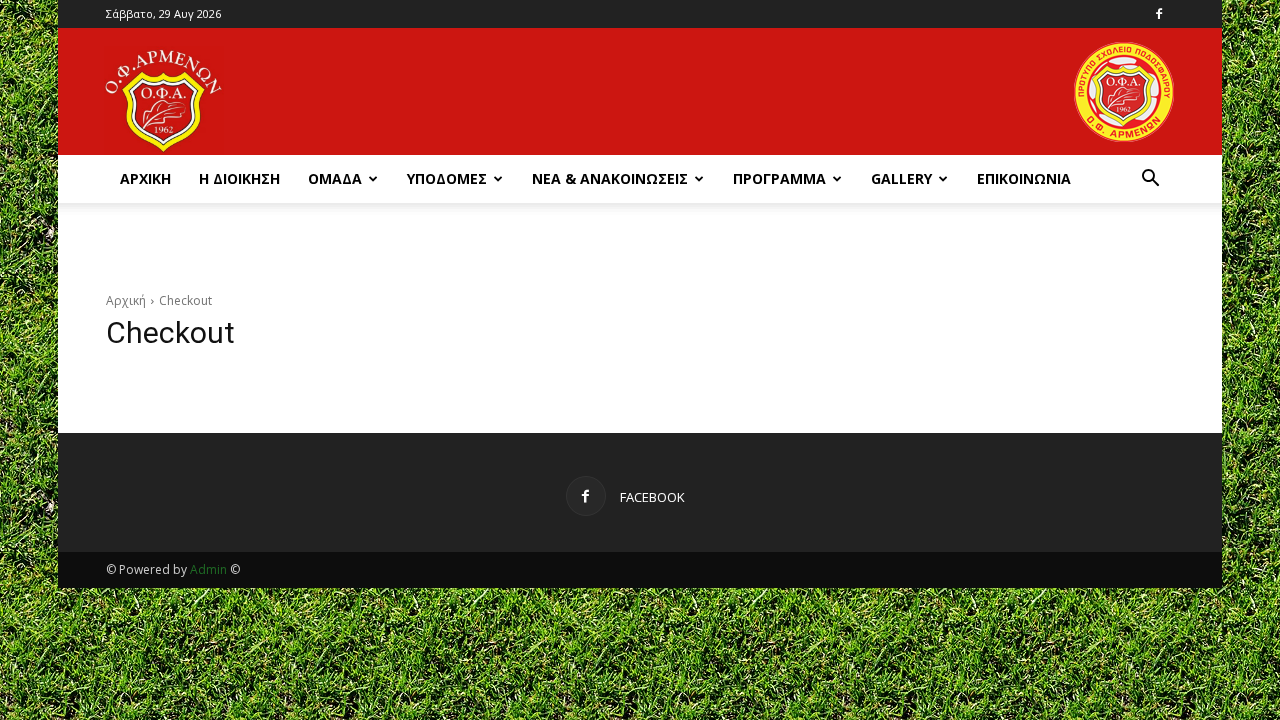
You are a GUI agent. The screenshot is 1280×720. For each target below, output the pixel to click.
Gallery (901, 178)
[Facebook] (1159, 14)
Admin (208, 569)
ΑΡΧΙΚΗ (145, 178)
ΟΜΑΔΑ (335, 178)
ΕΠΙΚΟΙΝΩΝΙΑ (1024, 178)
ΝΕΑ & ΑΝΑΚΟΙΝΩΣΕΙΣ (610, 178)
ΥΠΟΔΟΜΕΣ (447, 178)
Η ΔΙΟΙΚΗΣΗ (239, 178)
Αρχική (126, 300)
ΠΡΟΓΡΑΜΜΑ (779, 178)
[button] (1150, 180)
